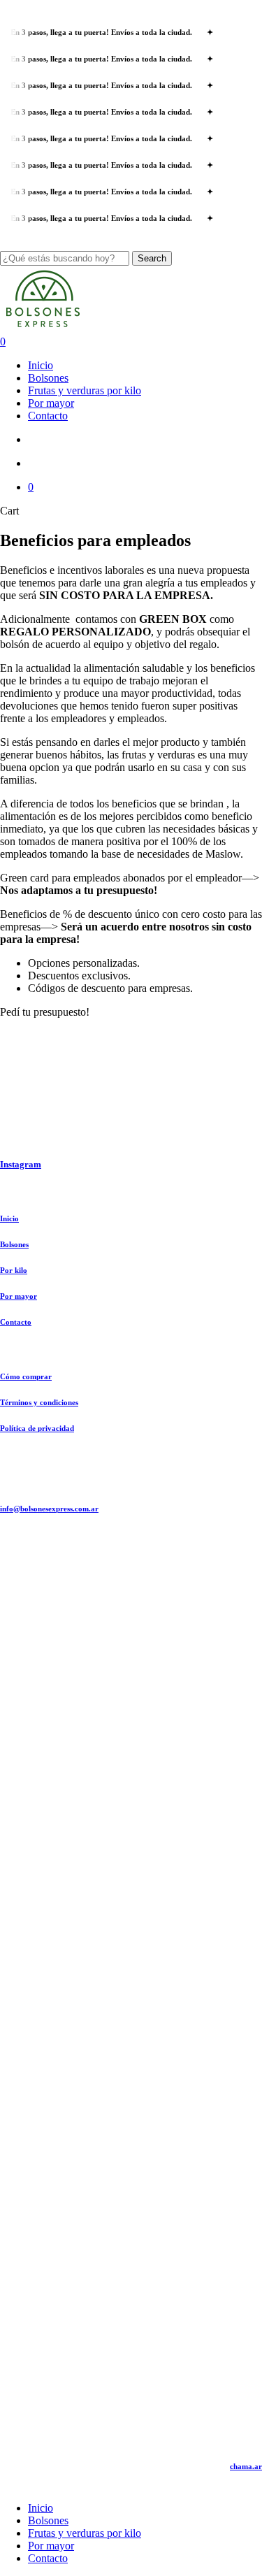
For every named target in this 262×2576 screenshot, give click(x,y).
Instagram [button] (21, 1164)
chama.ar (246, 2466)
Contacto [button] (16, 1322)
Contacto (48, 2558)
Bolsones (48, 2520)
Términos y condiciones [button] (39, 1402)
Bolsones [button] (14, 1244)
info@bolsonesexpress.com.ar (49, 1509)
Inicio (41, 2508)
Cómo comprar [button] (26, 1376)
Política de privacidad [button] (37, 1428)
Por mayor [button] (19, 1296)
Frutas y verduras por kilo (85, 2533)
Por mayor (51, 2546)
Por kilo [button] (14, 1270)
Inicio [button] (9, 1218)
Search (152, 258)
